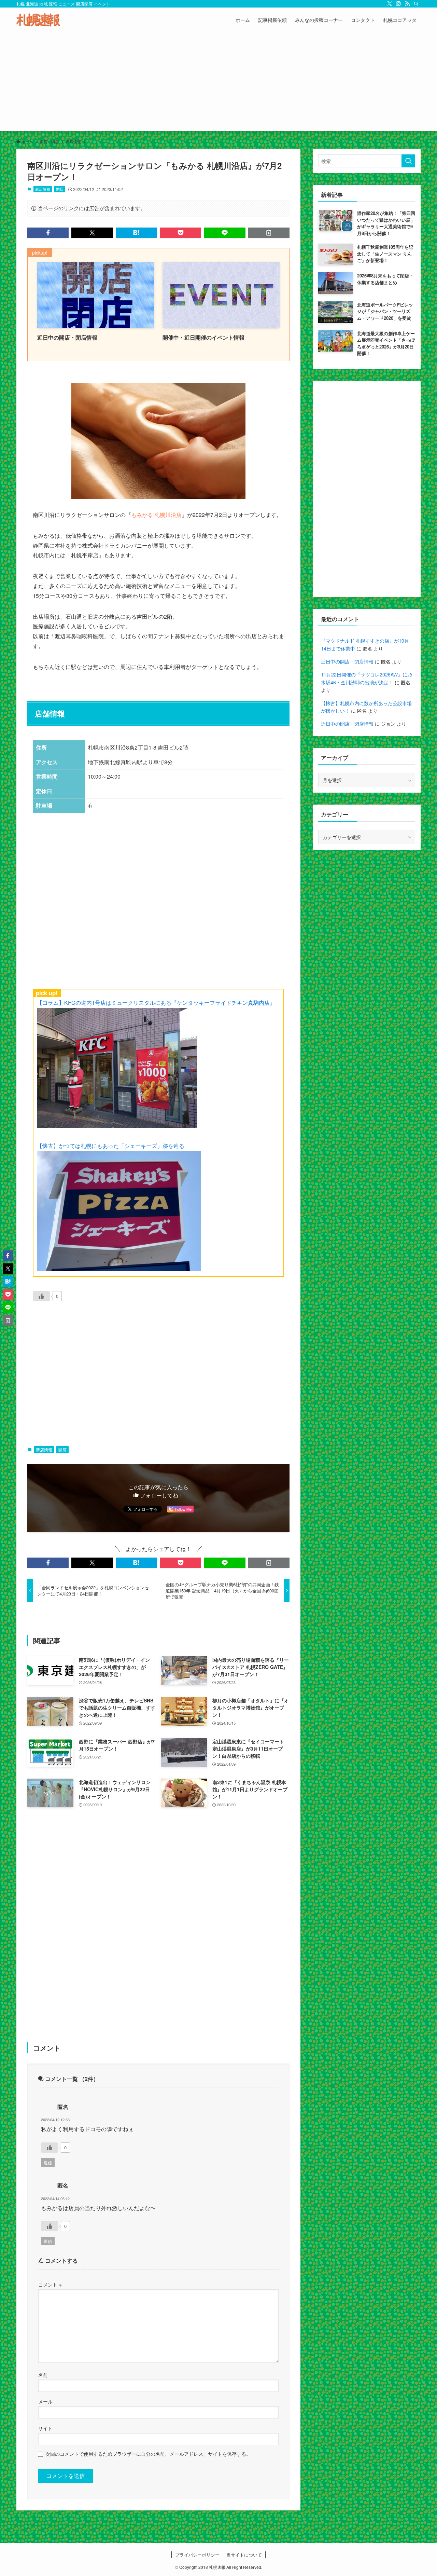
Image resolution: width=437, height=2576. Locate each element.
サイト (45, 2428)
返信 (48, 2162)
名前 (43, 2375)
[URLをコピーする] (269, 233)
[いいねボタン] (41, 1296)
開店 (60, 189)
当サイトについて (244, 2555)
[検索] (416, 4)
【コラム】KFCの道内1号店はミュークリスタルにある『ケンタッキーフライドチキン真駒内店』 (156, 1003)
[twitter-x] (390, 4)
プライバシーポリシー (197, 2555)
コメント (50, 2284)
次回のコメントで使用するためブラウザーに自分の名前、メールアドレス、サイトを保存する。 (148, 2454)
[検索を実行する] (408, 161)
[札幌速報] (38, 20)
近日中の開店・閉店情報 (347, 661)
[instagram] (398, 4)
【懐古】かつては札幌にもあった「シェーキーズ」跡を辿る (111, 1146)
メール (45, 2401)
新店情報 (43, 189)
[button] (48, 233)
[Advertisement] (218, 83)
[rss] (407, 4)
